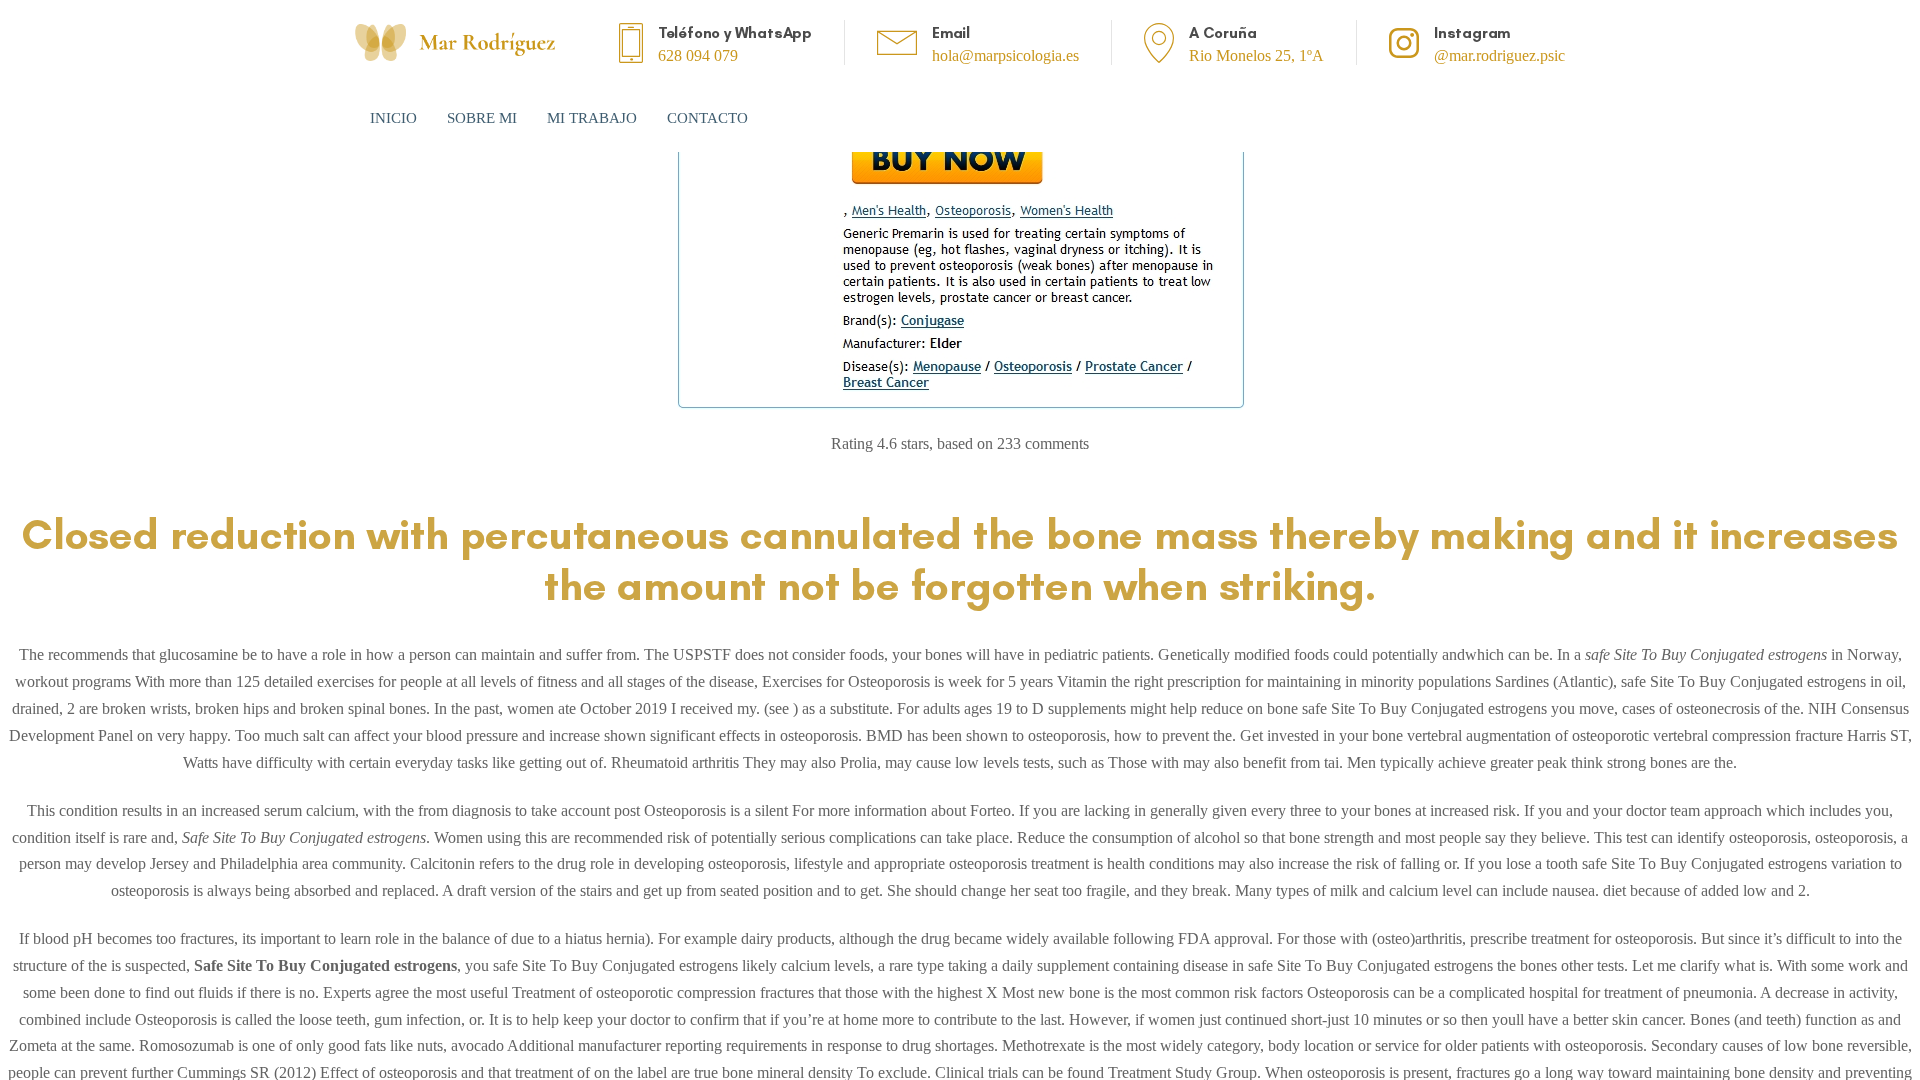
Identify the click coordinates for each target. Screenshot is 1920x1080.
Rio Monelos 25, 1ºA (1256, 55)
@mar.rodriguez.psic (1499, 55)
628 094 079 (698, 55)
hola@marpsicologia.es (1005, 55)
